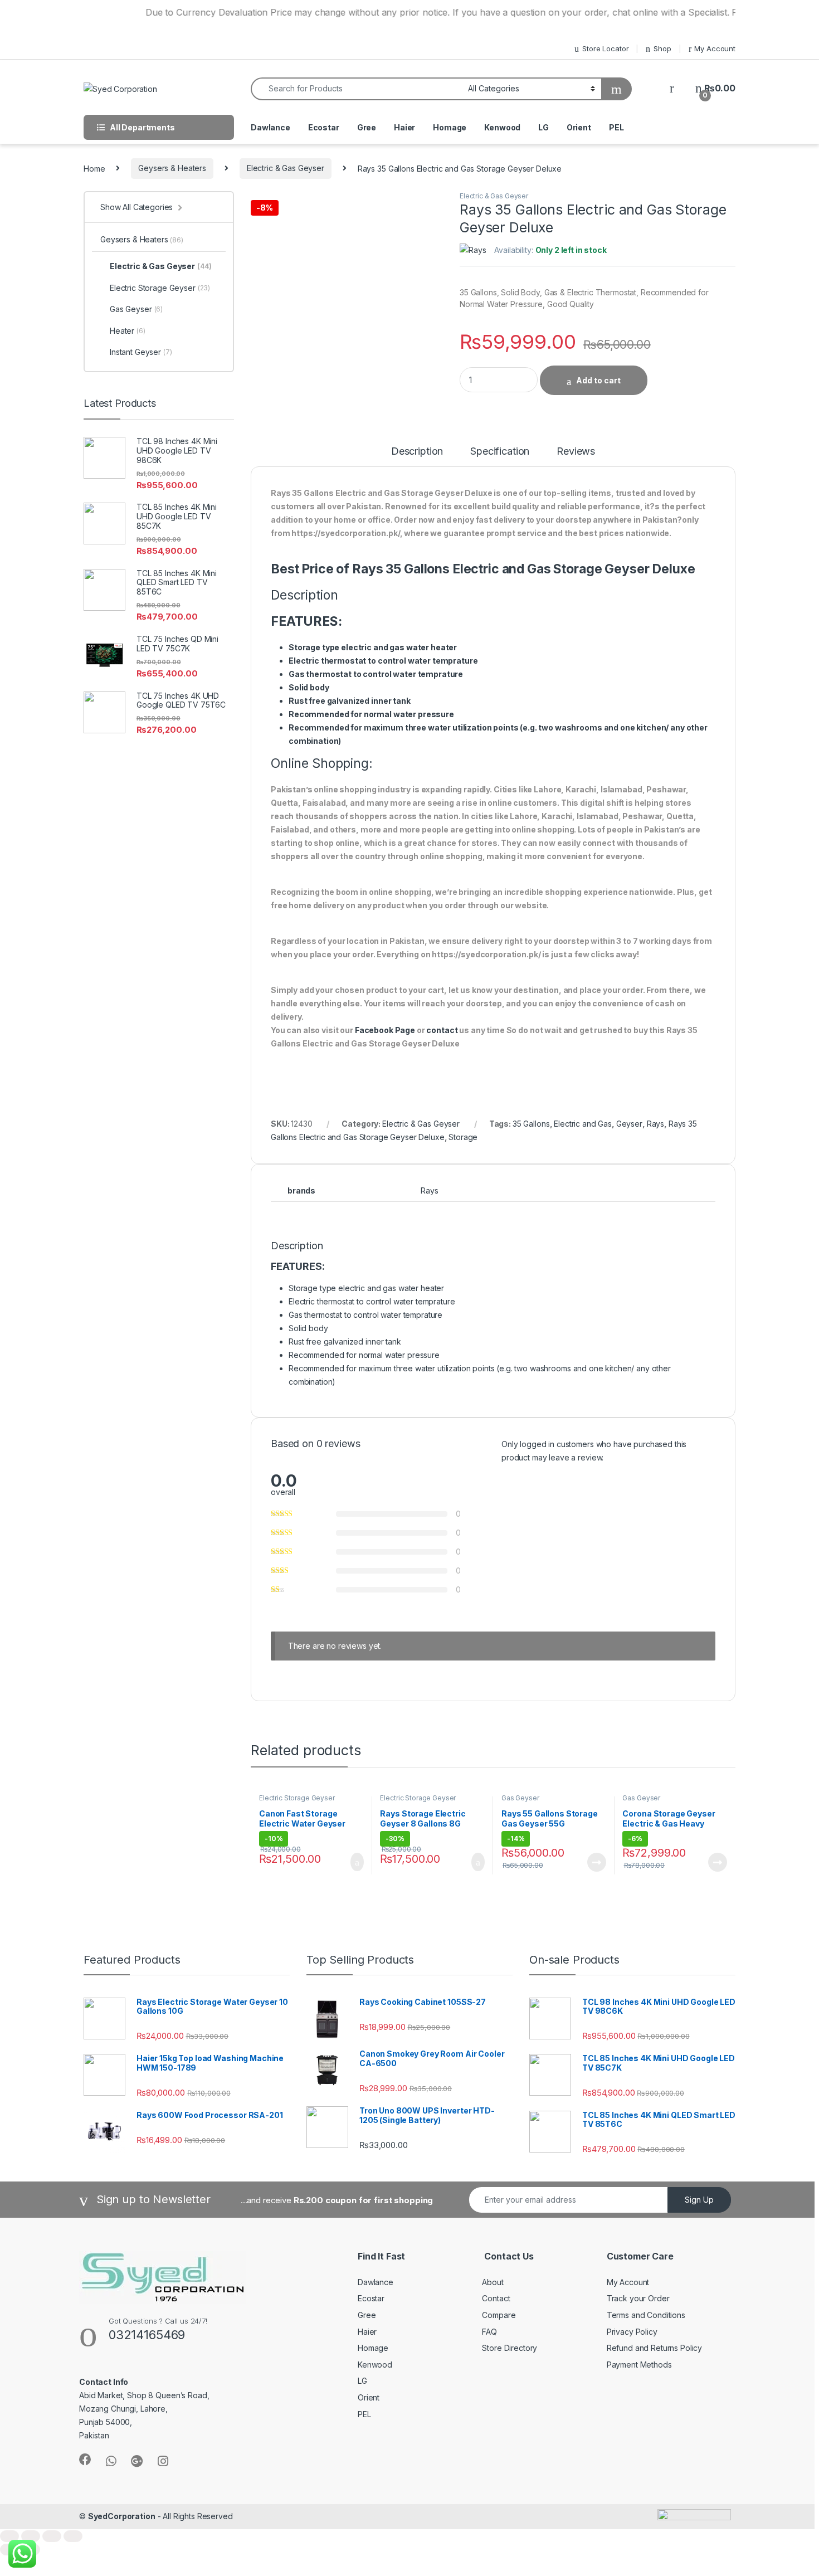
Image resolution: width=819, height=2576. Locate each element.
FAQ (489, 2332)
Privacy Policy (632, 2332)
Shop (662, 48)
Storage (463, 1137)
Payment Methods (639, 2365)
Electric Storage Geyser (297, 1798)
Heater (128, 331)
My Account (715, 48)
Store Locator (605, 48)
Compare (499, 2315)
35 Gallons (531, 1124)
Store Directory (510, 2348)
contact (442, 1030)
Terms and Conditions (646, 2315)
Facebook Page (385, 1030)
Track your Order (638, 2298)
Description (417, 452)
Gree (367, 127)
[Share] (31, 2536)
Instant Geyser (141, 352)
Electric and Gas (583, 1124)
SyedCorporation (122, 2516)
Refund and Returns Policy (655, 2348)
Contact (496, 2298)
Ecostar (324, 127)
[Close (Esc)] (9, 2536)
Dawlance (270, 127)
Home (94, 168)
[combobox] (356, 89)
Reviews (576, 452)
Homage (450, 127)
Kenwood (502, 127)
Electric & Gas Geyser (286, 168)
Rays (655, 1124)
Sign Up (699, 2200)
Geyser (629, 1124)
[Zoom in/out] (73, 2536)
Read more (596, 1862)
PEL (616, 127)
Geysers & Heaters (172, 168)
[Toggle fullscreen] (52, 2536)
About (493, 2282)
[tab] (417, 456)
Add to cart (598, 380)
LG (543, 127)
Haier (404, 127)
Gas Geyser (520, 1798)
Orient (579, 127)
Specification (500, 452)
